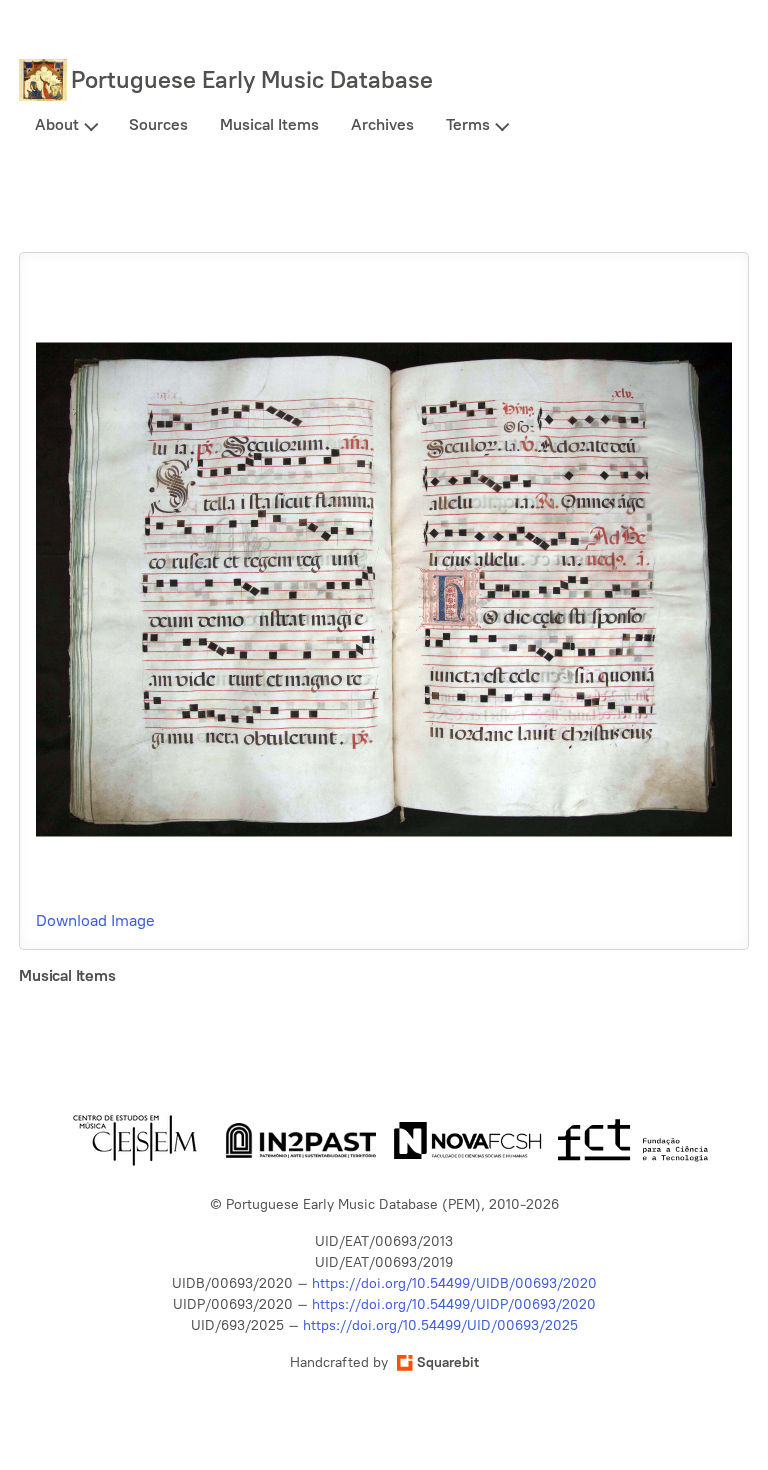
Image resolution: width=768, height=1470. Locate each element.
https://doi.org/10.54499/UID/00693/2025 (440, 1325)
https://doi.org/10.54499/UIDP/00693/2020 (454, 1304)
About (57, 124)
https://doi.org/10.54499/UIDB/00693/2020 (454, 1283)
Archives (382, 124)
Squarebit (448, 1362)
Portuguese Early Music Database (252, 79)
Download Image (95, 920)
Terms (468, 124)
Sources (158, 124)
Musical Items (269, 124)
